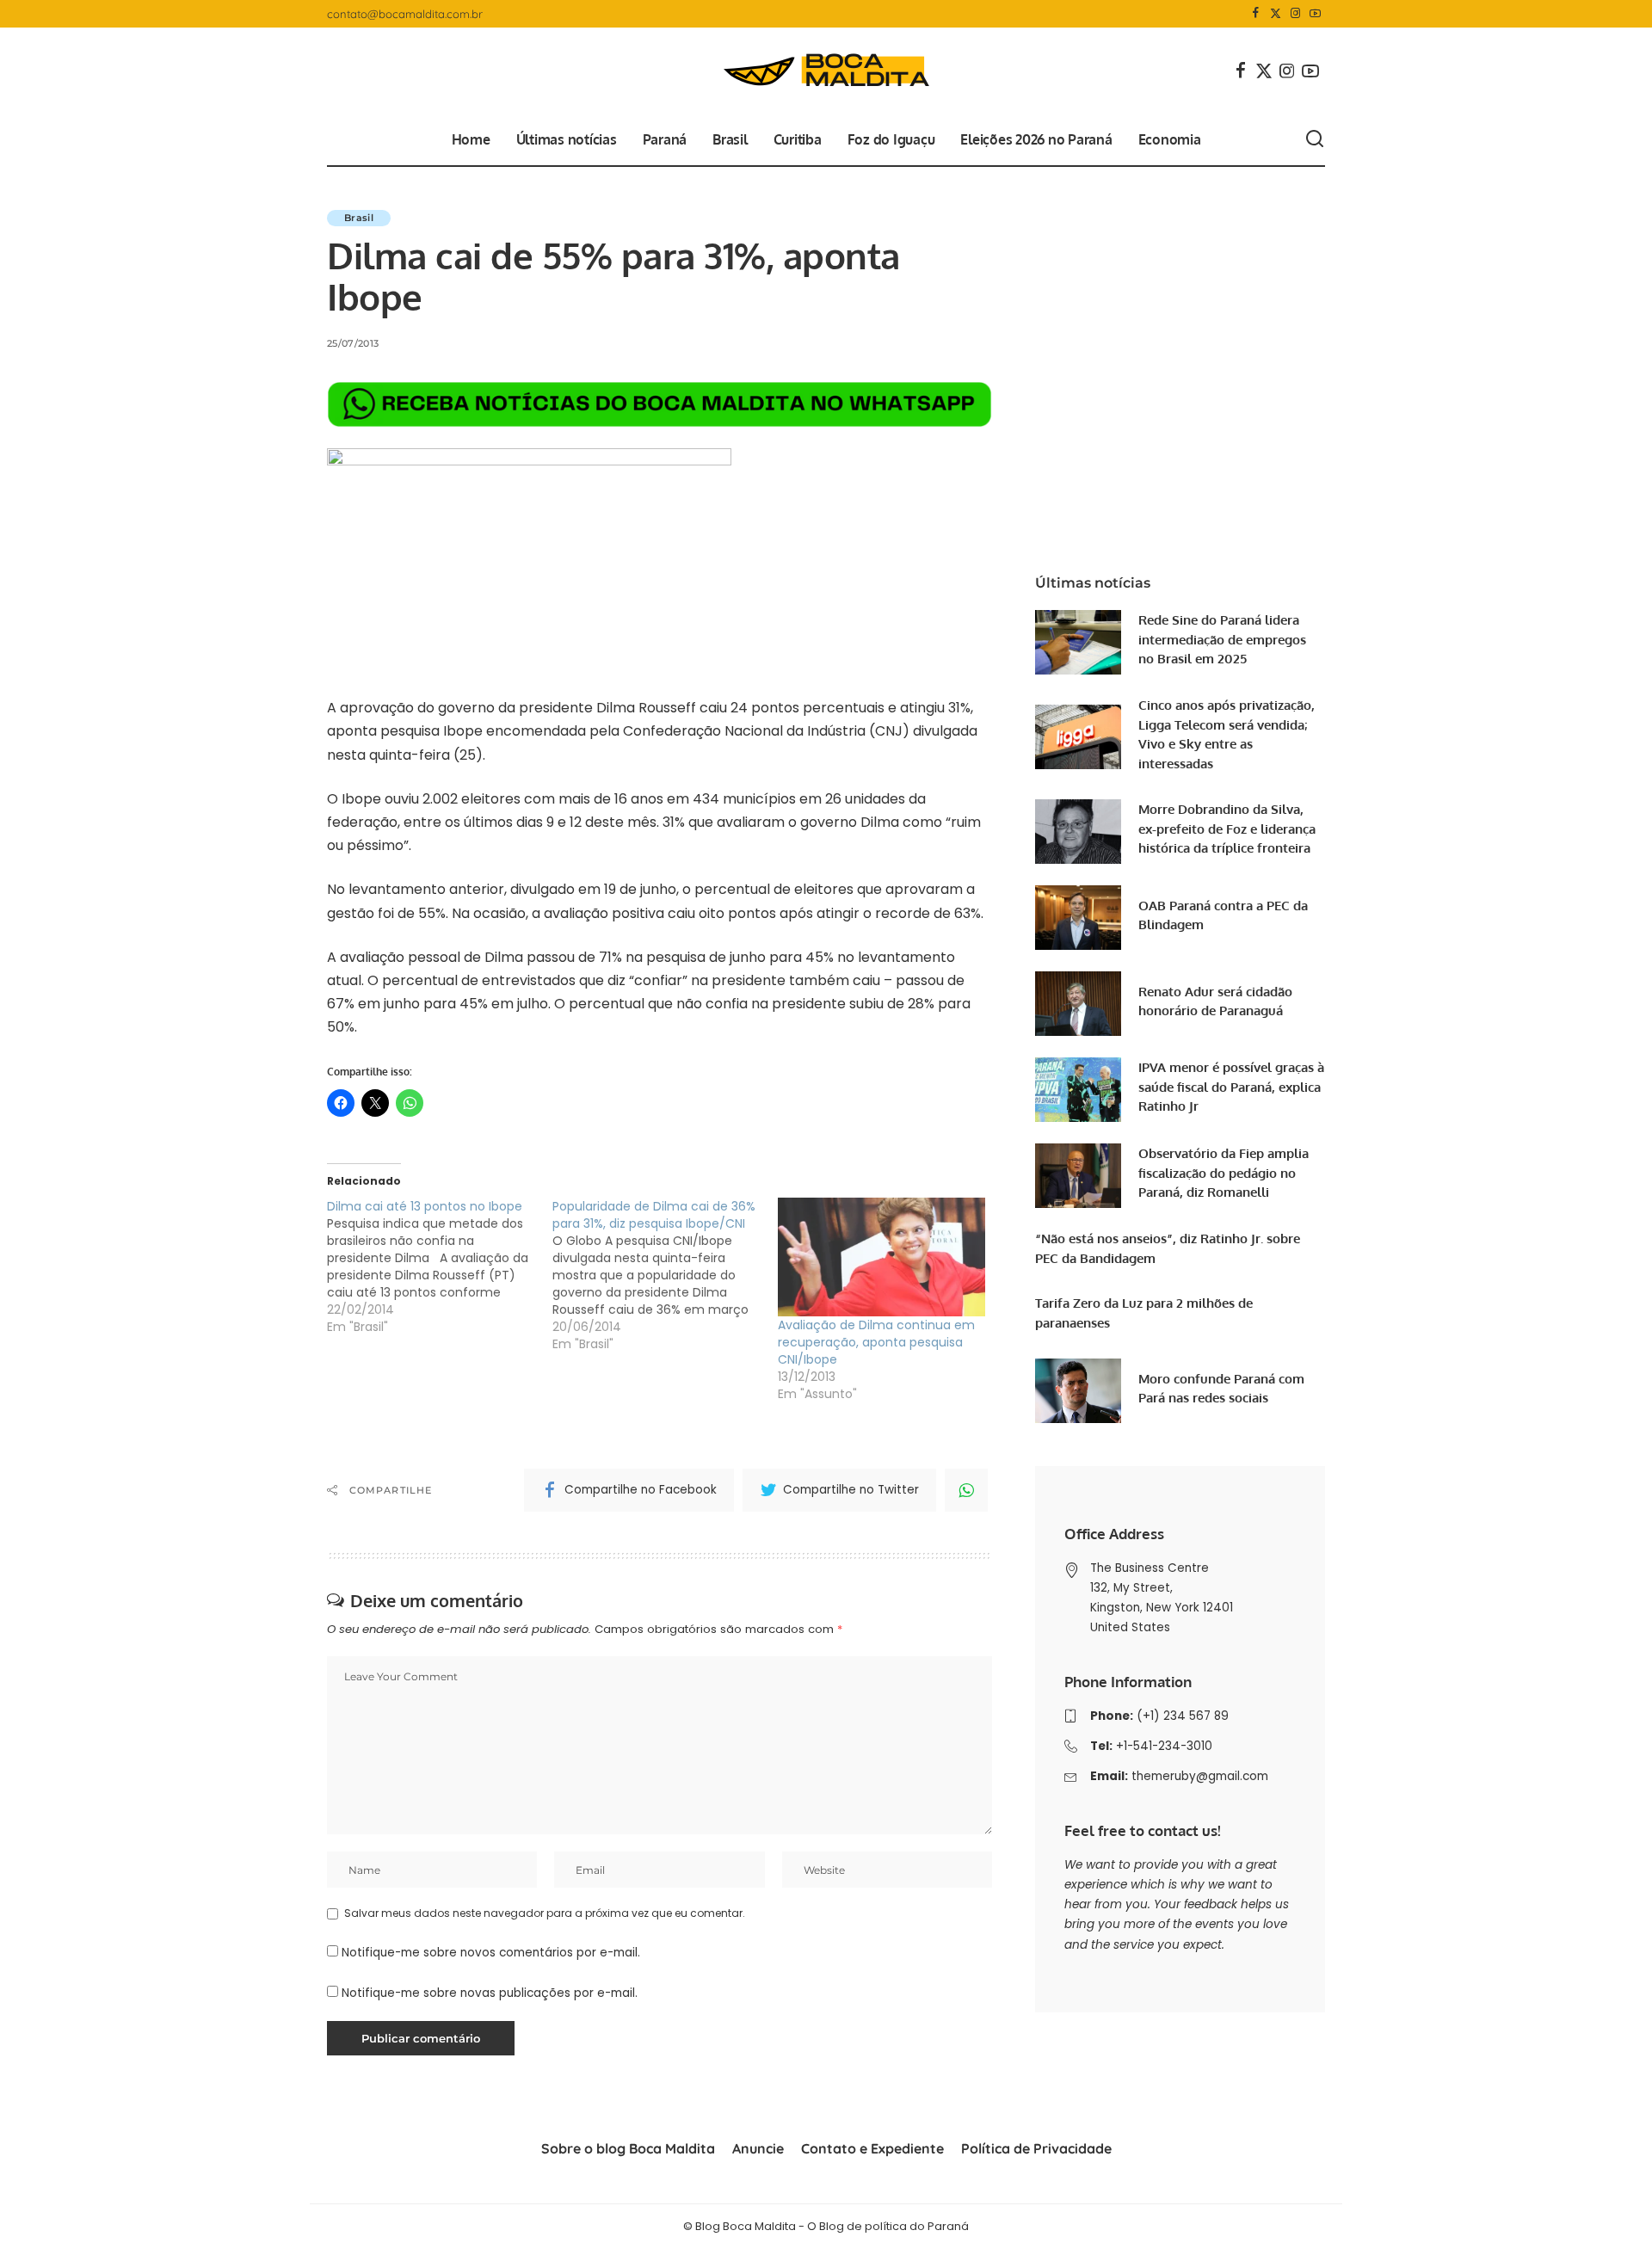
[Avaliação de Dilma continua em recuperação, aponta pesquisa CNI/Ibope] (882, 1257)
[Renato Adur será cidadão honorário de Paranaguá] (1078, 1004)
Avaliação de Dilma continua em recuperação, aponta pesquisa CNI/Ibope (876, 1342)
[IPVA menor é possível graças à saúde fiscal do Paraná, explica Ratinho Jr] (1078, 1090)
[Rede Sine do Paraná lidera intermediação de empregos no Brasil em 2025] (1078, 642)
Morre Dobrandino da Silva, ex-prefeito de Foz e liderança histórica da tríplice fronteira (1227, 829)
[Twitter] (1276, 14)
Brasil (359, 218)
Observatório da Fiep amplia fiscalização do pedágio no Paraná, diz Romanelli (1224, 1173)
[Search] (1315, 139)
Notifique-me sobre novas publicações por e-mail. (490, 1993)
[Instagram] (1295, 14)
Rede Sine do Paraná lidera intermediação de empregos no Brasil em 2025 (1222, 639)
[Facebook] (1256, 14)
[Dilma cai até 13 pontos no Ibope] (440, 1266)
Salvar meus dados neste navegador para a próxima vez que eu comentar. (545, 1913)
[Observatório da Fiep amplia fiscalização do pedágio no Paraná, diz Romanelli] (1078, 1176)
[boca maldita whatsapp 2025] (660, 404)
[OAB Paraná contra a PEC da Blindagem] (1078, 918)
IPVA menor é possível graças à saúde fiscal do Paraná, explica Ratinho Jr (1231, 1087)
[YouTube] (1315, 14)
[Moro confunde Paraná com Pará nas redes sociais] (1078, 1391)
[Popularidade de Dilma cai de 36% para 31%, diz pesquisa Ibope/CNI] (665, 1275)
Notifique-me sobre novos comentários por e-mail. (491, 1953)
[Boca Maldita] (826, 71)
